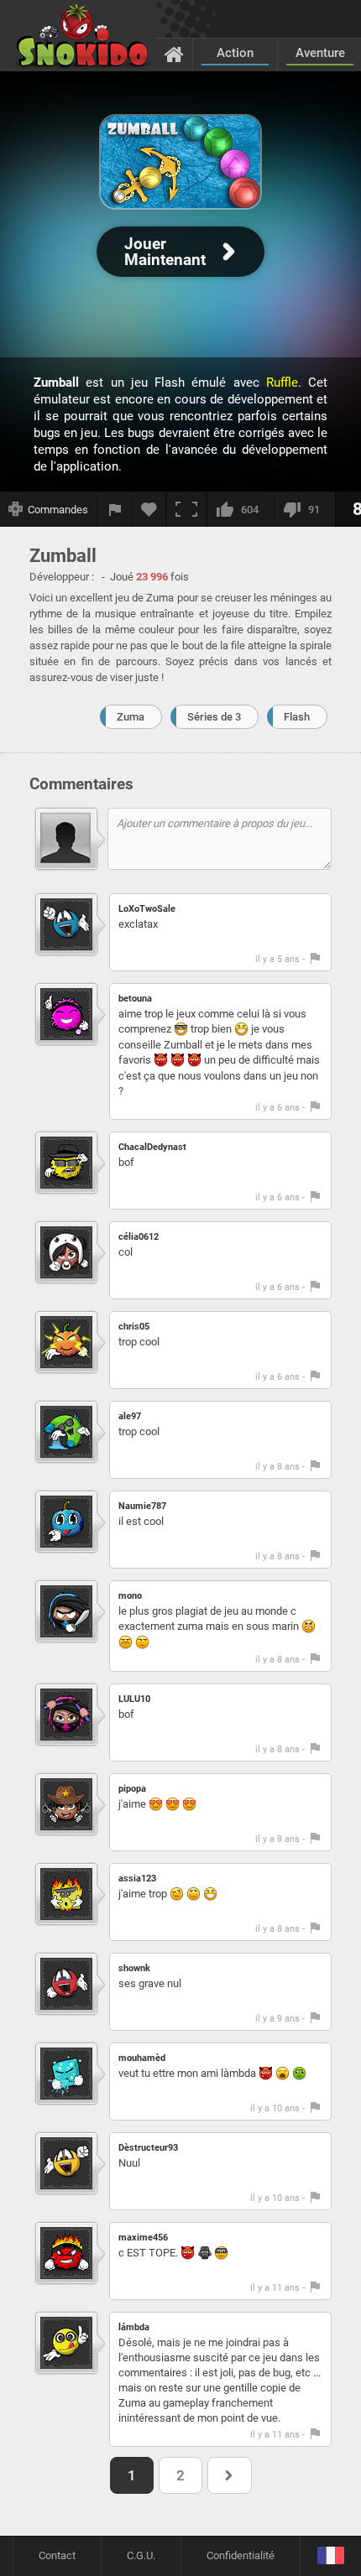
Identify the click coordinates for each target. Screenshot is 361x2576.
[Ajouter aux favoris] (149, 509)
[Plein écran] (186, 509)
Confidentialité (241, 2555)
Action (235, 53)
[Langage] (330, 2556)
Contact (57, 2555)
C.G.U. (141, 2555)
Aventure (320, 53)
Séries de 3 (214, 717)
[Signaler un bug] (115, 509)
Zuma (131, 717)
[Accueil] (174, 54)
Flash (297, 717)
